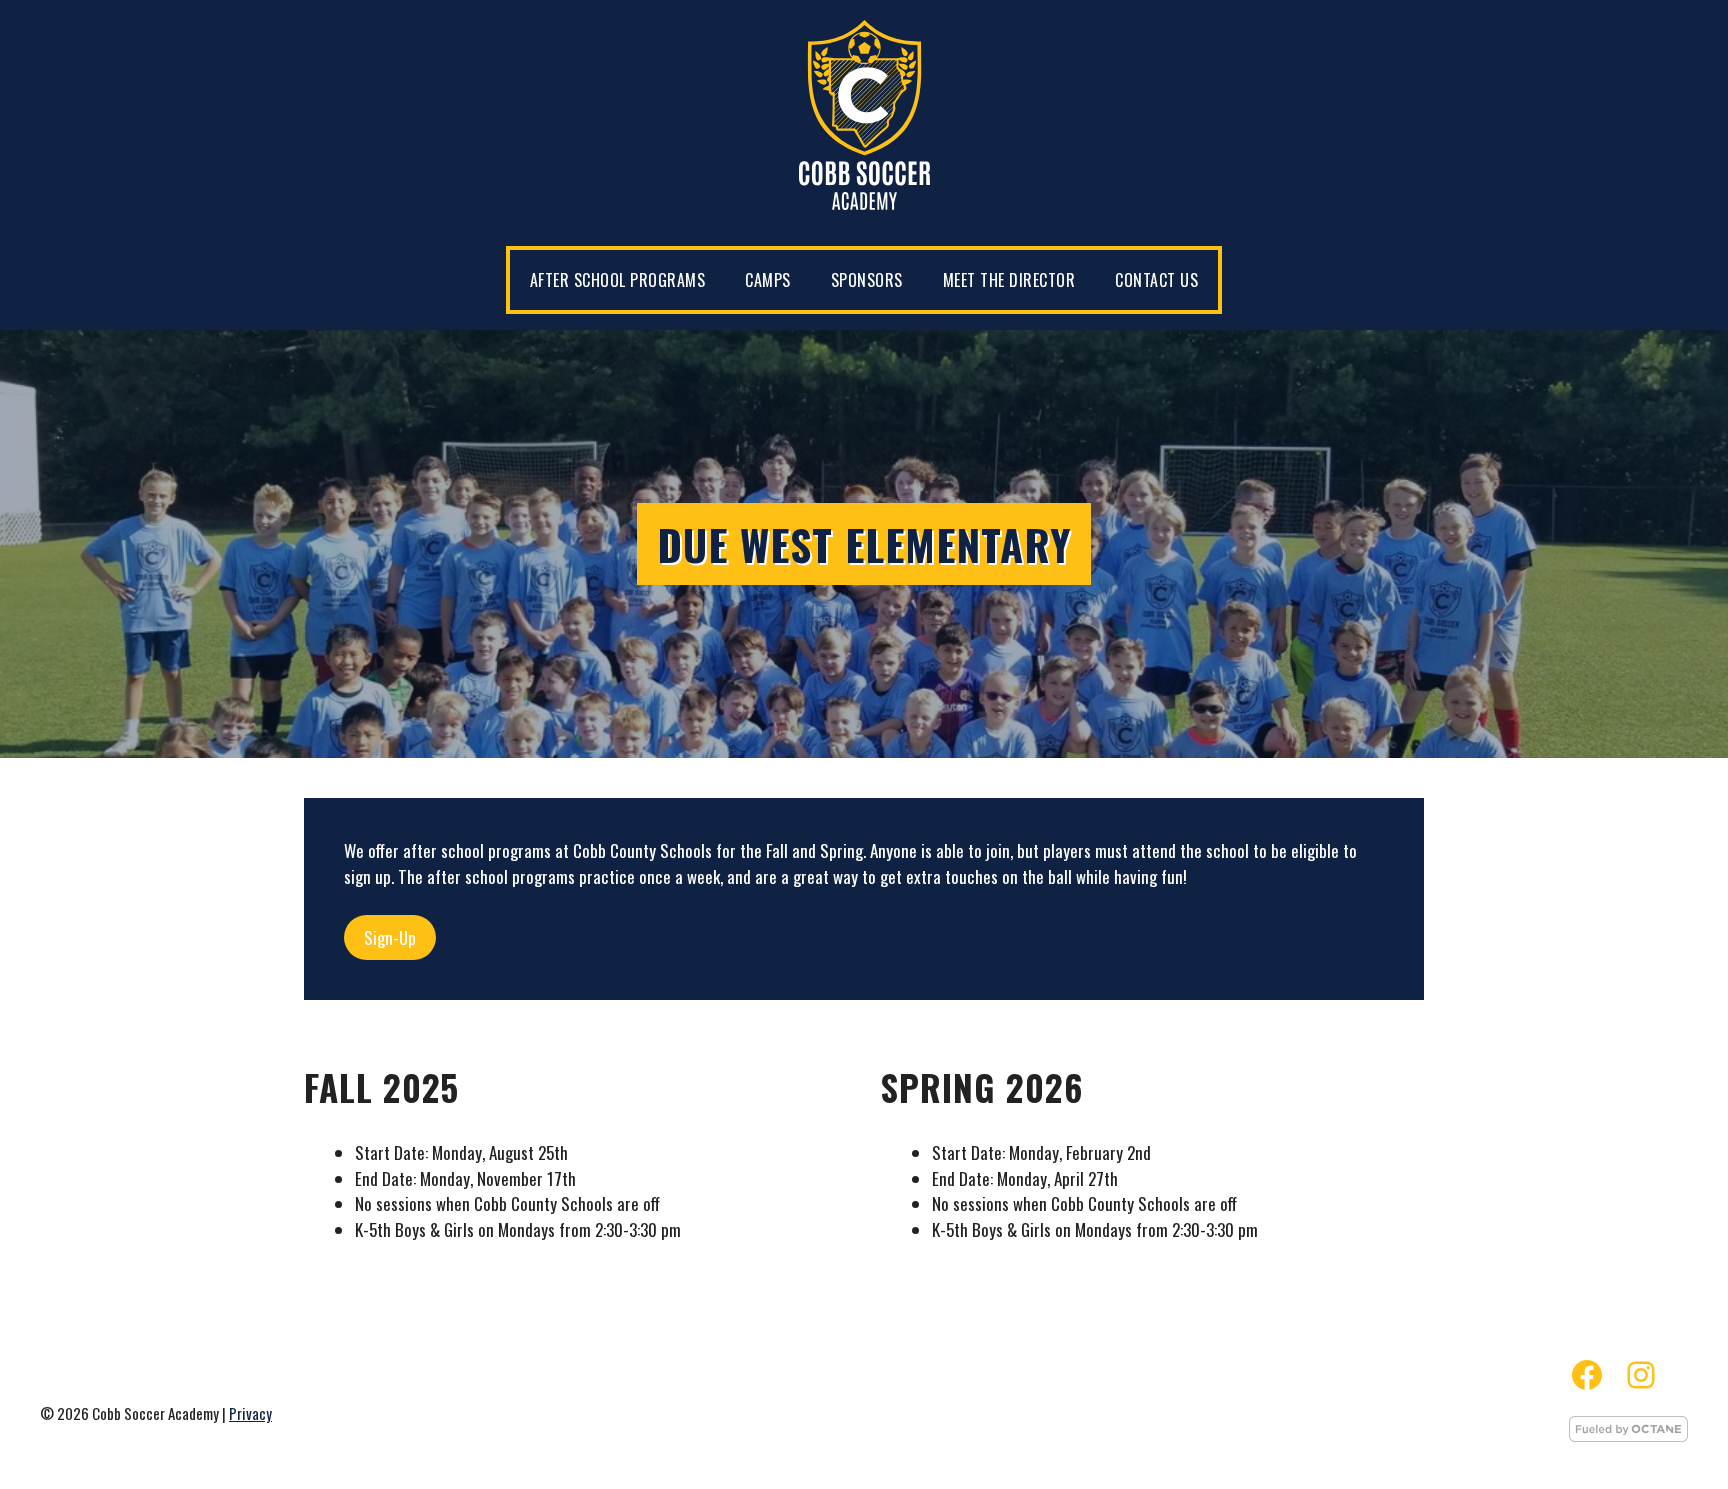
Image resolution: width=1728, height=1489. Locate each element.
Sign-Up (390, 937)
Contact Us (1156, 280)
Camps (768, 280)
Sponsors (867, 280)
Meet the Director (1009, 280)
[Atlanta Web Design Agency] (1628, 1435)
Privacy (250, 1413)
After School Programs (618, 280)
